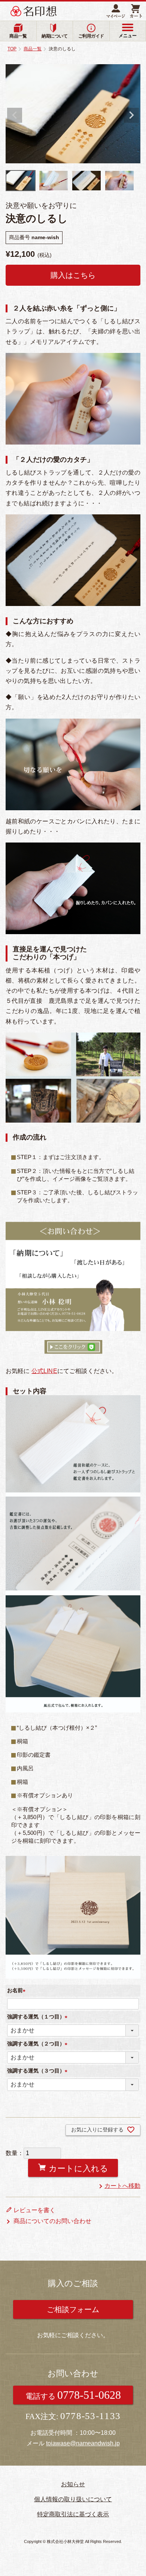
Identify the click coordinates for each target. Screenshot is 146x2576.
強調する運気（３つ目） (39, 2071)
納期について (54, 36)
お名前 (18, 1990)
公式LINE (44, 1371)
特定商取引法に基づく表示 (73, 2514)
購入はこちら (73, 275)
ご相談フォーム (73, 2309)
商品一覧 (18, 36)
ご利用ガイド (91, 36)
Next (131, 115)
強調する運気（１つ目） (39, 2017)
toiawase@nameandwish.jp (83, 2443)
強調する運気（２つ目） (39, 2044)
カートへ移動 (122, 2186)
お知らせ (73, 2484)
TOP (12, 49)
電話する (73, 2395)
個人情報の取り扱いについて (73, 2499)
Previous (15, 115)
